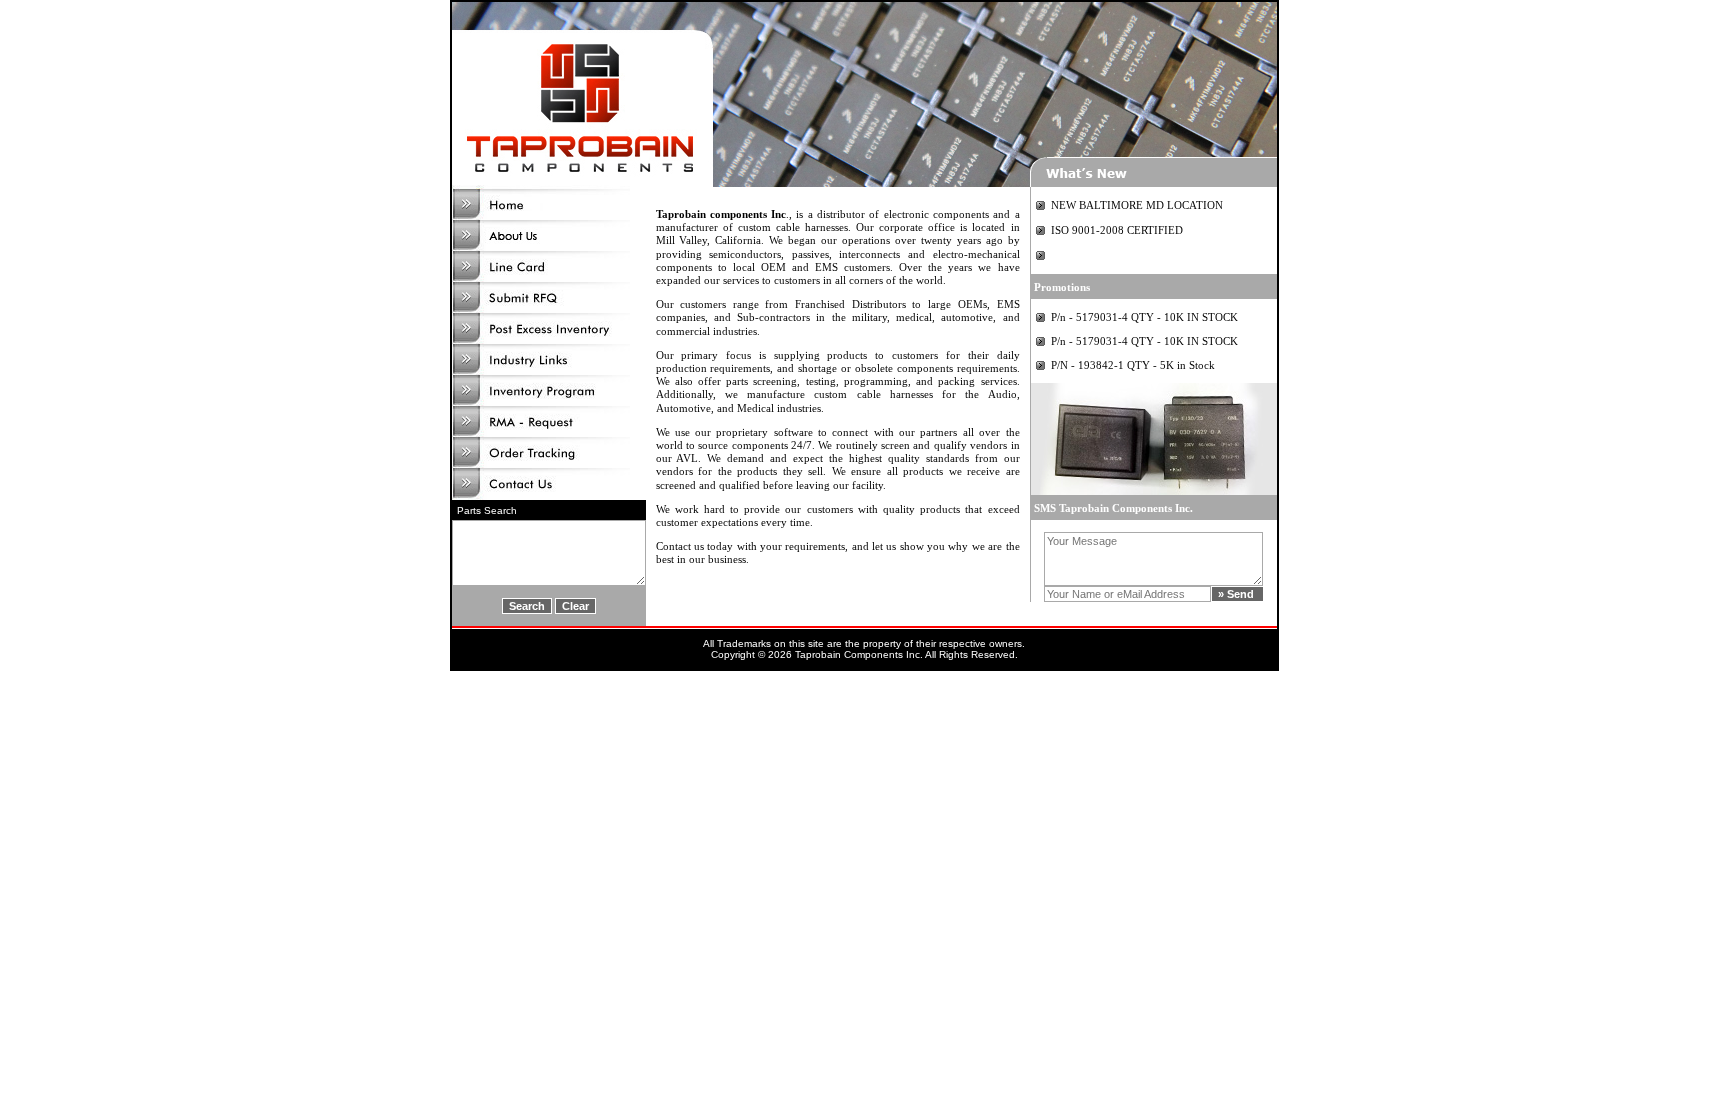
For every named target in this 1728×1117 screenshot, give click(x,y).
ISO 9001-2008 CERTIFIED (1117, 230)
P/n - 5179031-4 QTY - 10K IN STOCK (1144, 317)
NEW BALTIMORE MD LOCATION (1137, 205)
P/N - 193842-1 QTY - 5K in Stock (1133, 365)
